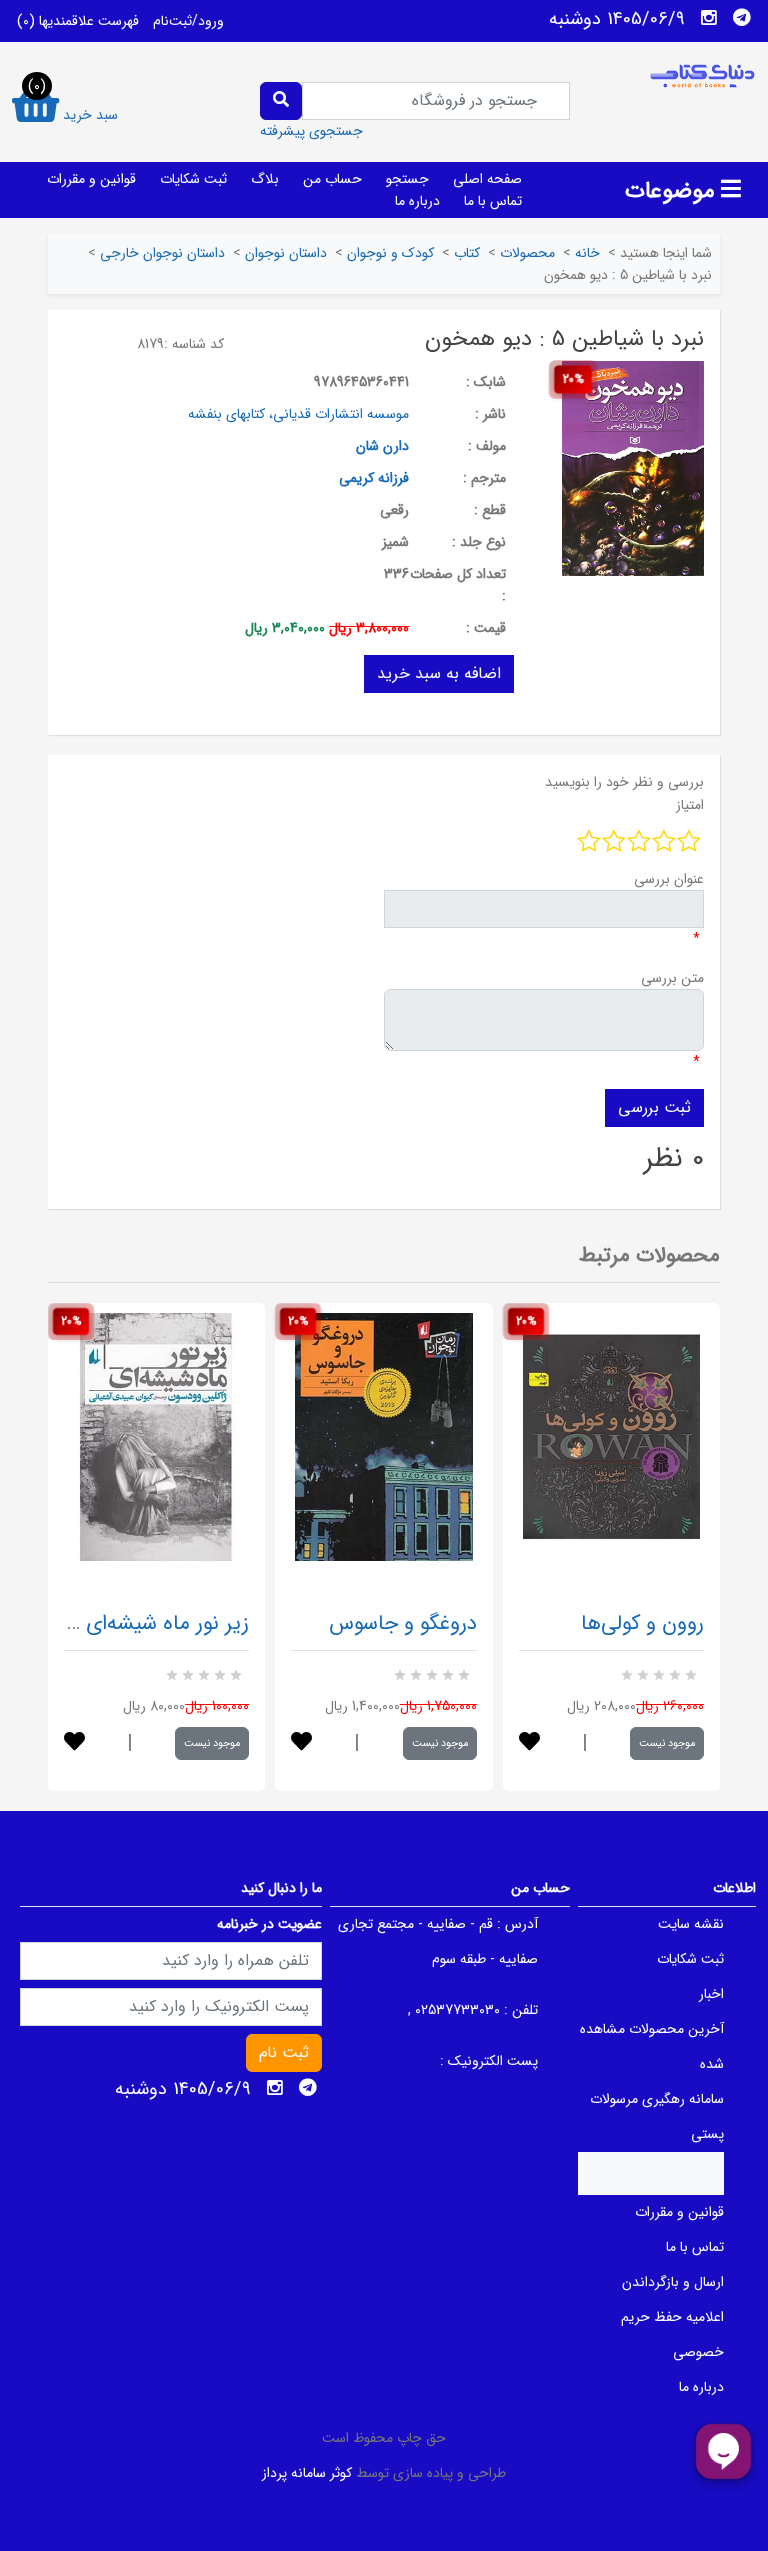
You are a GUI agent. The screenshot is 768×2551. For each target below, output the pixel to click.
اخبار (711, 1994)
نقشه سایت (691, 1924)
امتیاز (690, 805)
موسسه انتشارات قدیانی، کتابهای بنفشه (298, 414)
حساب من (332, 179)
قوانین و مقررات (91, 179)
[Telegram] (742, 18)
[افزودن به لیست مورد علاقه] (74, 1743)
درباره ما (417, 201)
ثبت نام (284, 2052)
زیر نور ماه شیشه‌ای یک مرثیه (124, 1623)
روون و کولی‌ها (642, 1623)
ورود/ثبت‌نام (188, 21)
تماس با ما (493, 201)
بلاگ (265, 179)
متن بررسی (672, 978)
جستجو (407, 179)
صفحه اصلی (487, 179)
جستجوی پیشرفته (311, 131)
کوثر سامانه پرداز (307, 2473)
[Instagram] (709, 18)
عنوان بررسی (669, 879)
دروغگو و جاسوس (403, 1623)
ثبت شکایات (193, 179)
